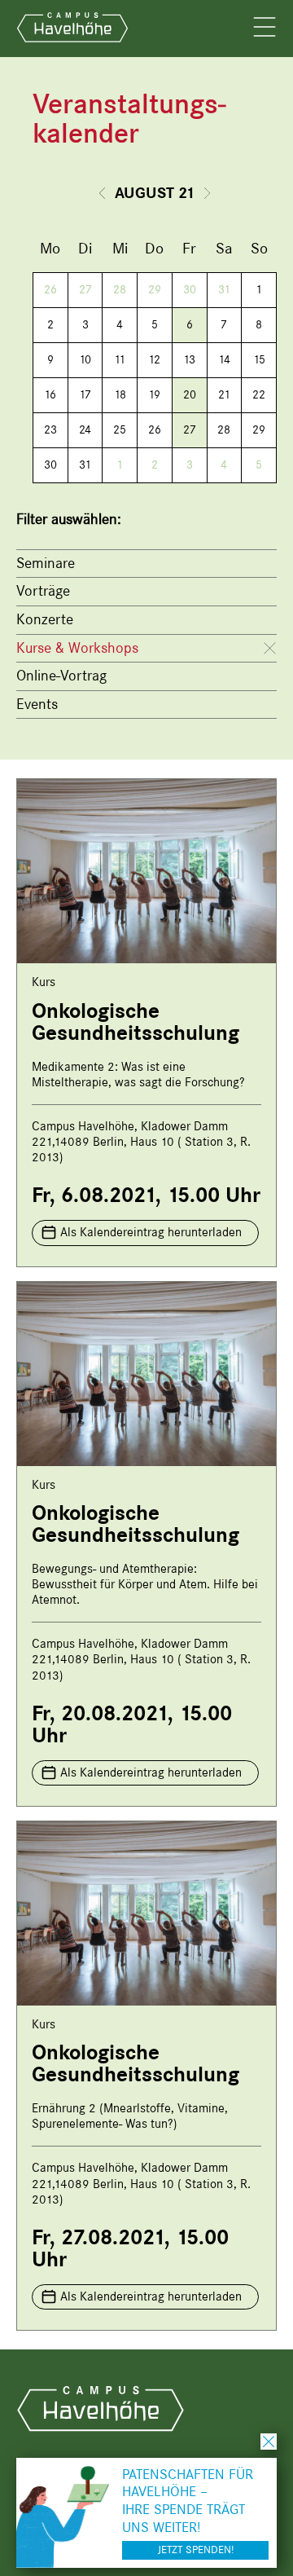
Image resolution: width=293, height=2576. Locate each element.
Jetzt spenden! (196, 2550)
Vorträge (43, 591)
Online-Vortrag (61, 676)
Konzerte (45, 619)
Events (37, 704)
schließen (269, 2442)
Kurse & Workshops (77, 648)
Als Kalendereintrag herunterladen (151, 1232)
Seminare (46, 563)
